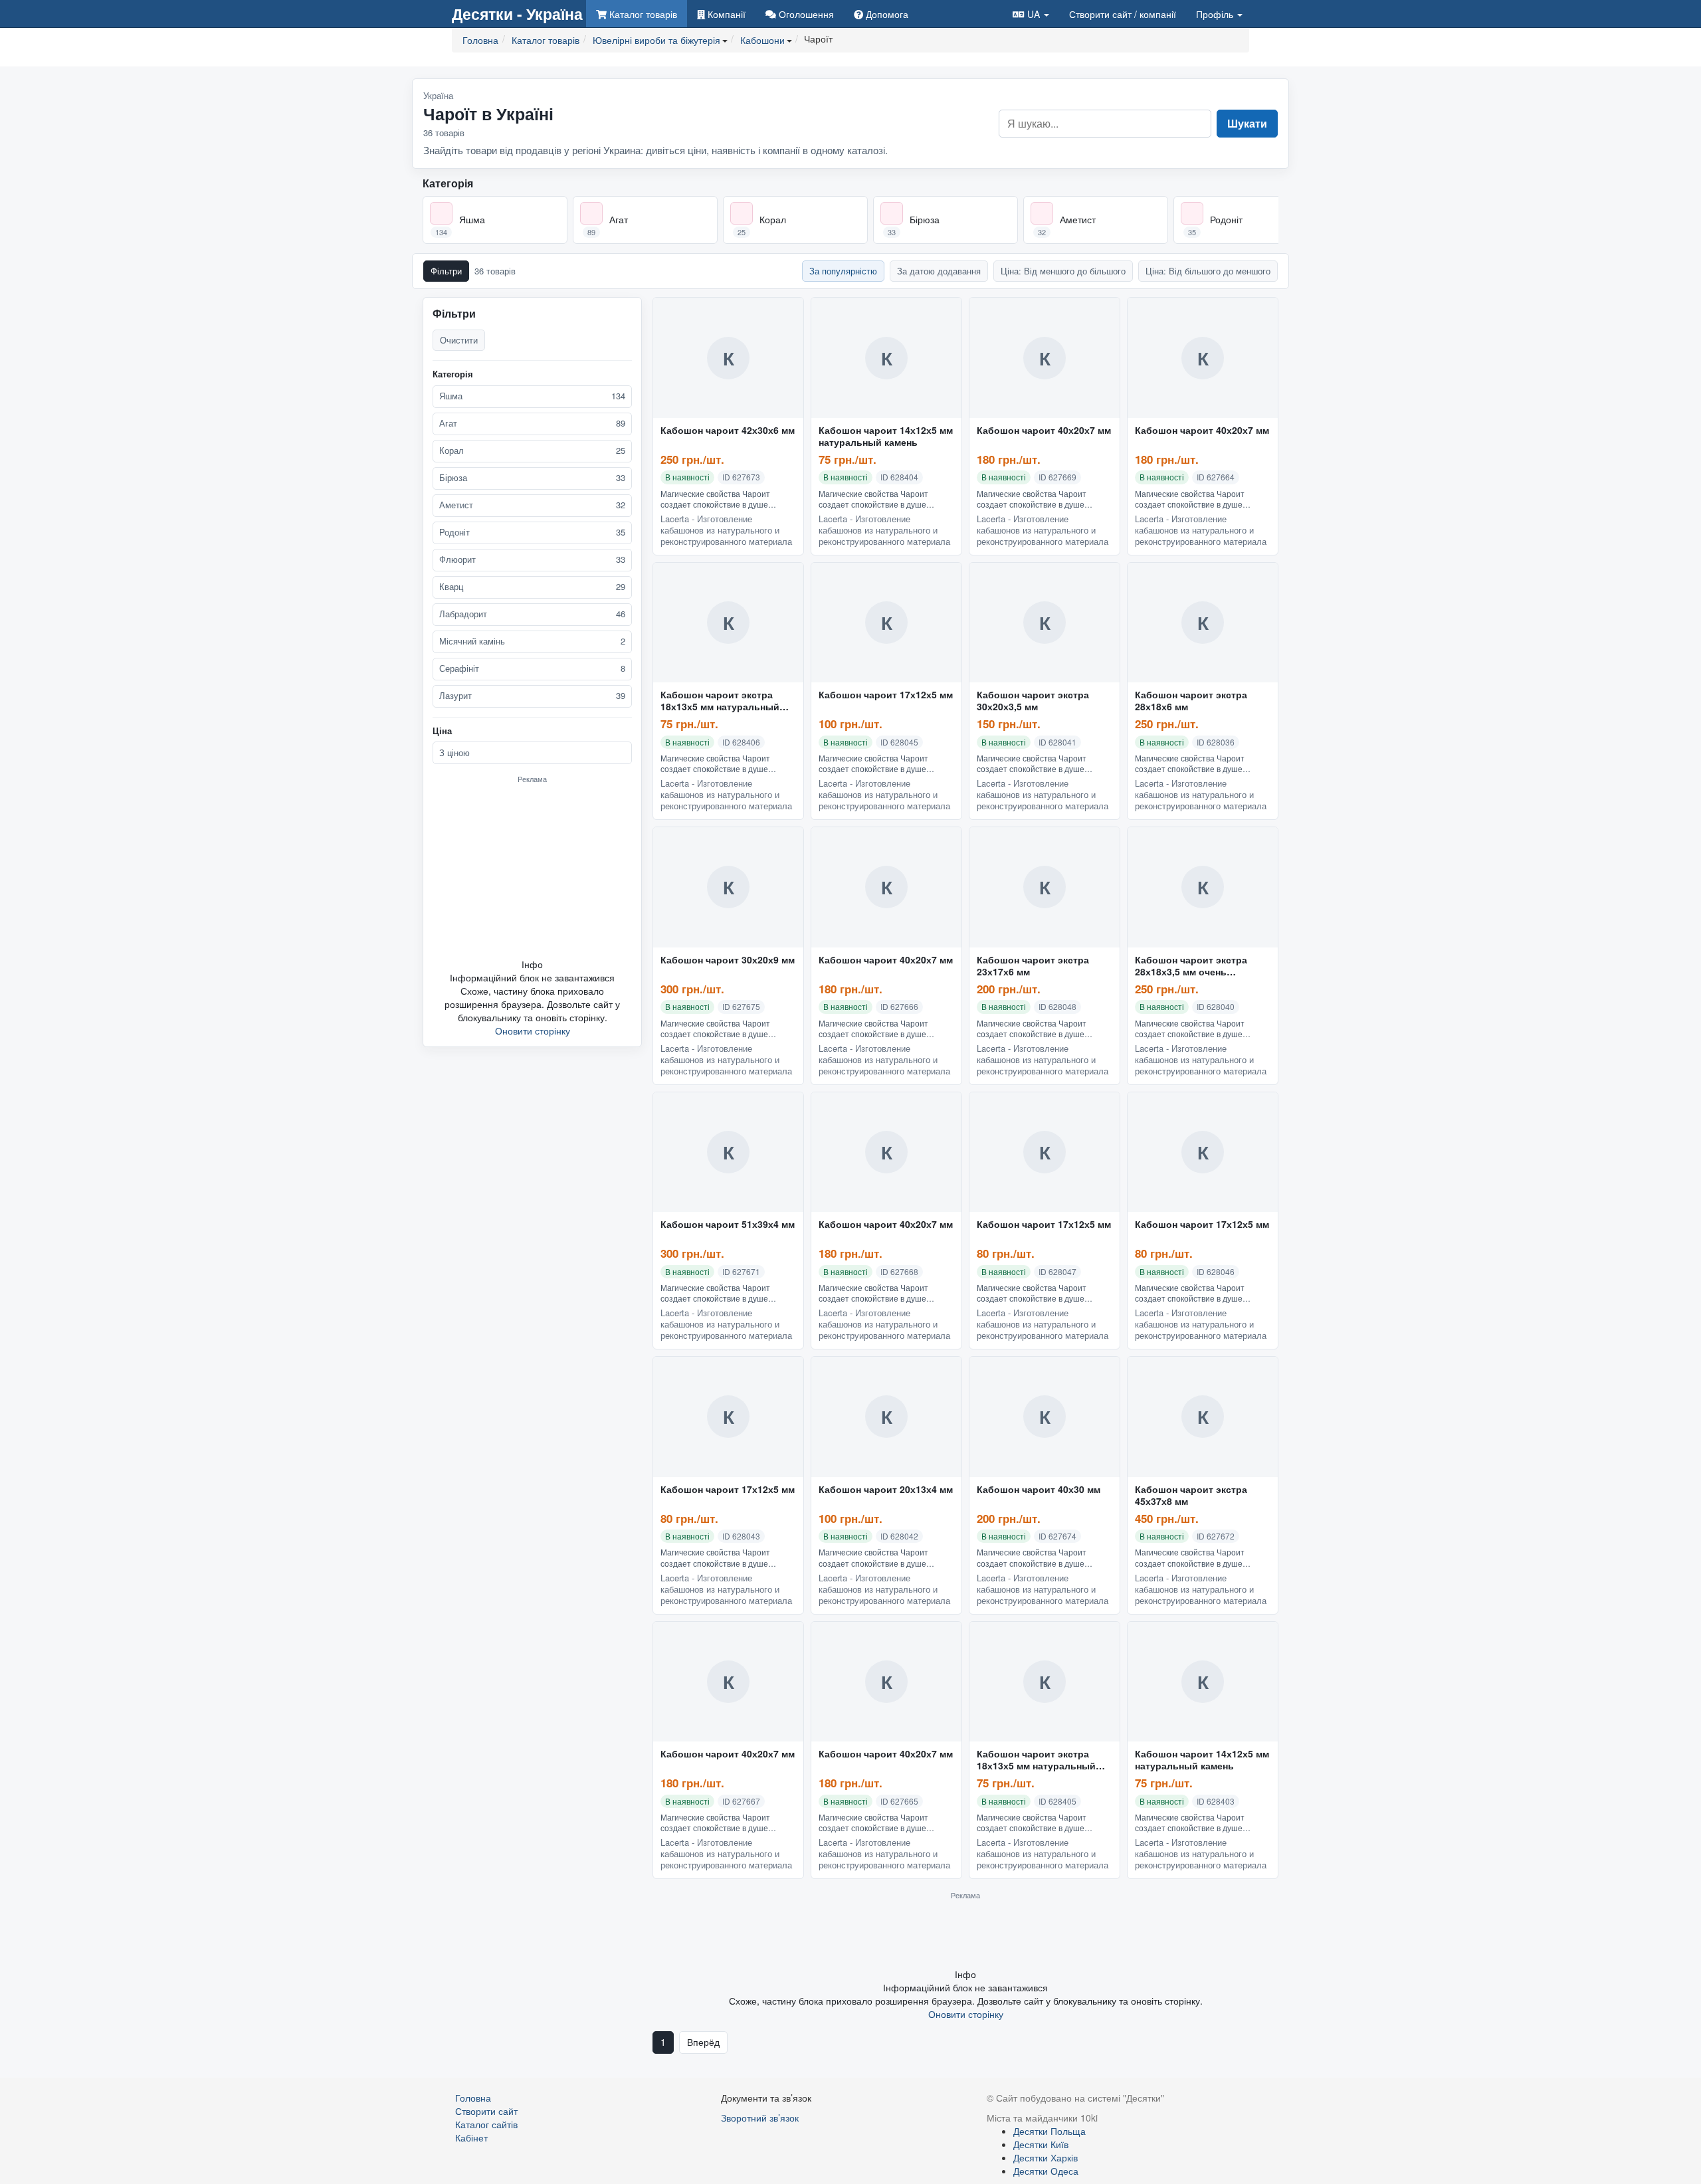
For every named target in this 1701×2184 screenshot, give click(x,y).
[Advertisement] (532, 870)
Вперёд (703, 2042)
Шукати (1247, 123)
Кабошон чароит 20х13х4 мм (886, 1490)
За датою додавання (939, 271)
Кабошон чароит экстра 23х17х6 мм (1033, 966)
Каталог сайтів (486, 2124)
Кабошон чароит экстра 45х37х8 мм (1191, 1496)
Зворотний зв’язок (760, 2118)
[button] (1031, 14)
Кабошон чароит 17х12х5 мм (886, 695)
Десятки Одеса (1046, 2171)
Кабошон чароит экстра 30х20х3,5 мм (1033, 701)
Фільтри (446, 271)
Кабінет (471, 2137)
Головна (473, 2098)
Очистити (459, 340)
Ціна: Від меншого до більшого (1063, 271)
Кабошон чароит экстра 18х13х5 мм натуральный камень (720, 701)
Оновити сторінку (533, 1031)
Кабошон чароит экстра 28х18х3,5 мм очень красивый (1191, 966)
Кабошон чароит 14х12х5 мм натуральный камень (886, 437)
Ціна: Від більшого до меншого (1208, 271)
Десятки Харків (1046, 2157)
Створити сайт (1123, 14)
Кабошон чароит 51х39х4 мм (728, 1225)
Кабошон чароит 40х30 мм (1039, 1490)
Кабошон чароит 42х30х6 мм (728, 431)
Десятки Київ (1041, 2144)
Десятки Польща (1050, 2131)
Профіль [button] (1216, 14)
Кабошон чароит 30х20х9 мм (728, 960)
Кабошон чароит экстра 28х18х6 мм (1191, 701)
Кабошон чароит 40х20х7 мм (1044, 431)
